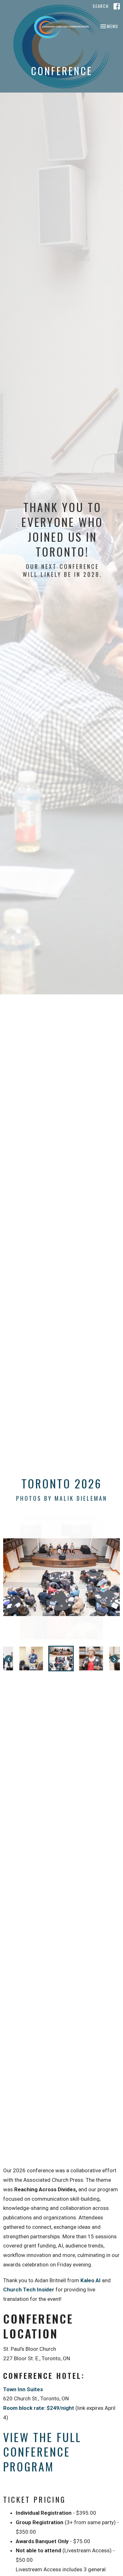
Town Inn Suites (23, 2389)
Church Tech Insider (29, 2289)
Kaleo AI (91, 2280)
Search (101, 6)
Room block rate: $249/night (39, 2408)
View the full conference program (42, 2452)
